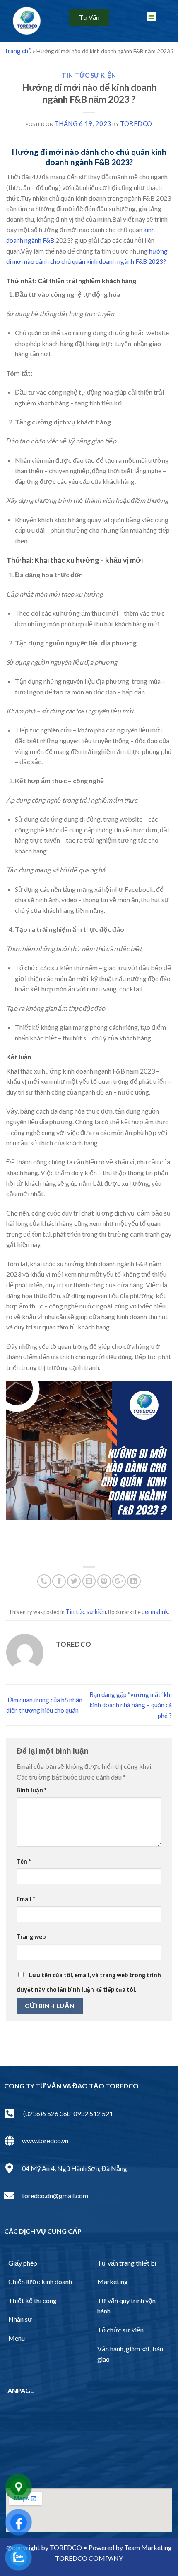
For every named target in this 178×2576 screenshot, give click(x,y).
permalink (155, 1611)
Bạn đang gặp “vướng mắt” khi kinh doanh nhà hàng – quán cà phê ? (131, 1705)
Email (26, 1899)
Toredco (136, 123)
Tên (24, 1861)
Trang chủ (18, 51)
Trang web (31, 1937)
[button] (89, 18)
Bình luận (31, 1790)
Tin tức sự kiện (89, 75)
